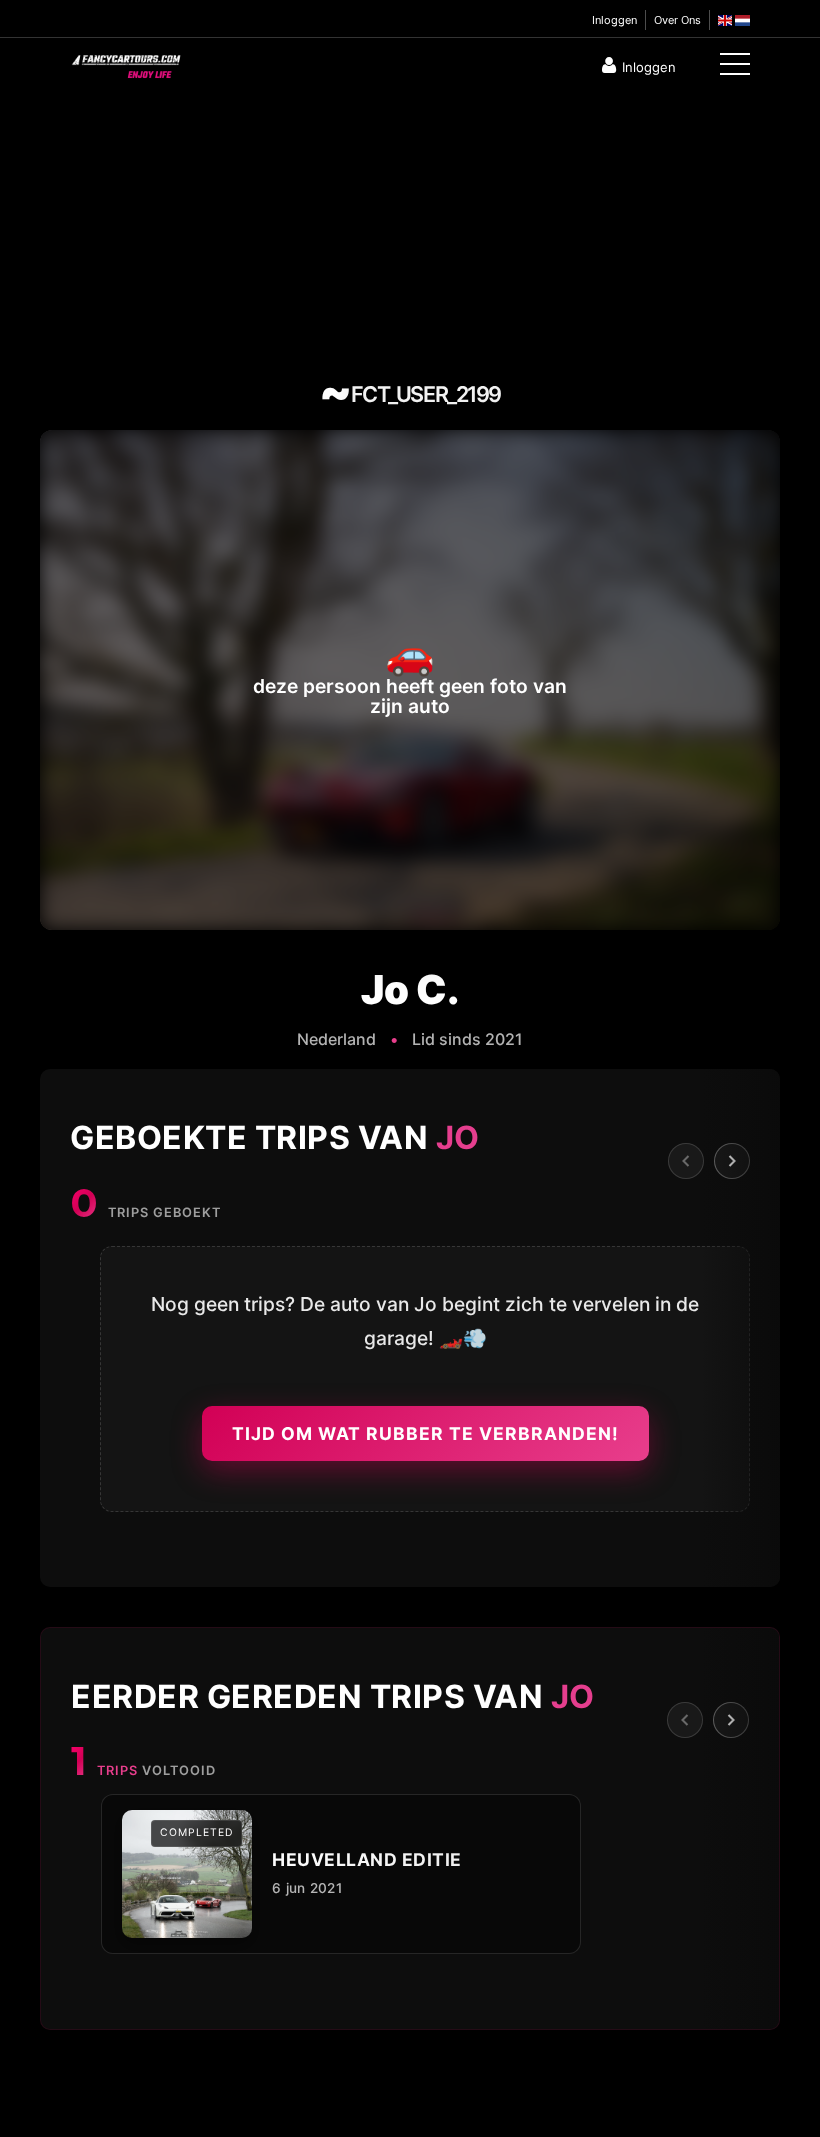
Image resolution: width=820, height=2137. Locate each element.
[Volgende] (732, 1161)
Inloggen (614, 20)
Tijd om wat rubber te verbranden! (425, 1433)
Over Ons (677, 20)
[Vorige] (686, 1161)
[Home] (125, 62)
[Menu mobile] (735, 68)
